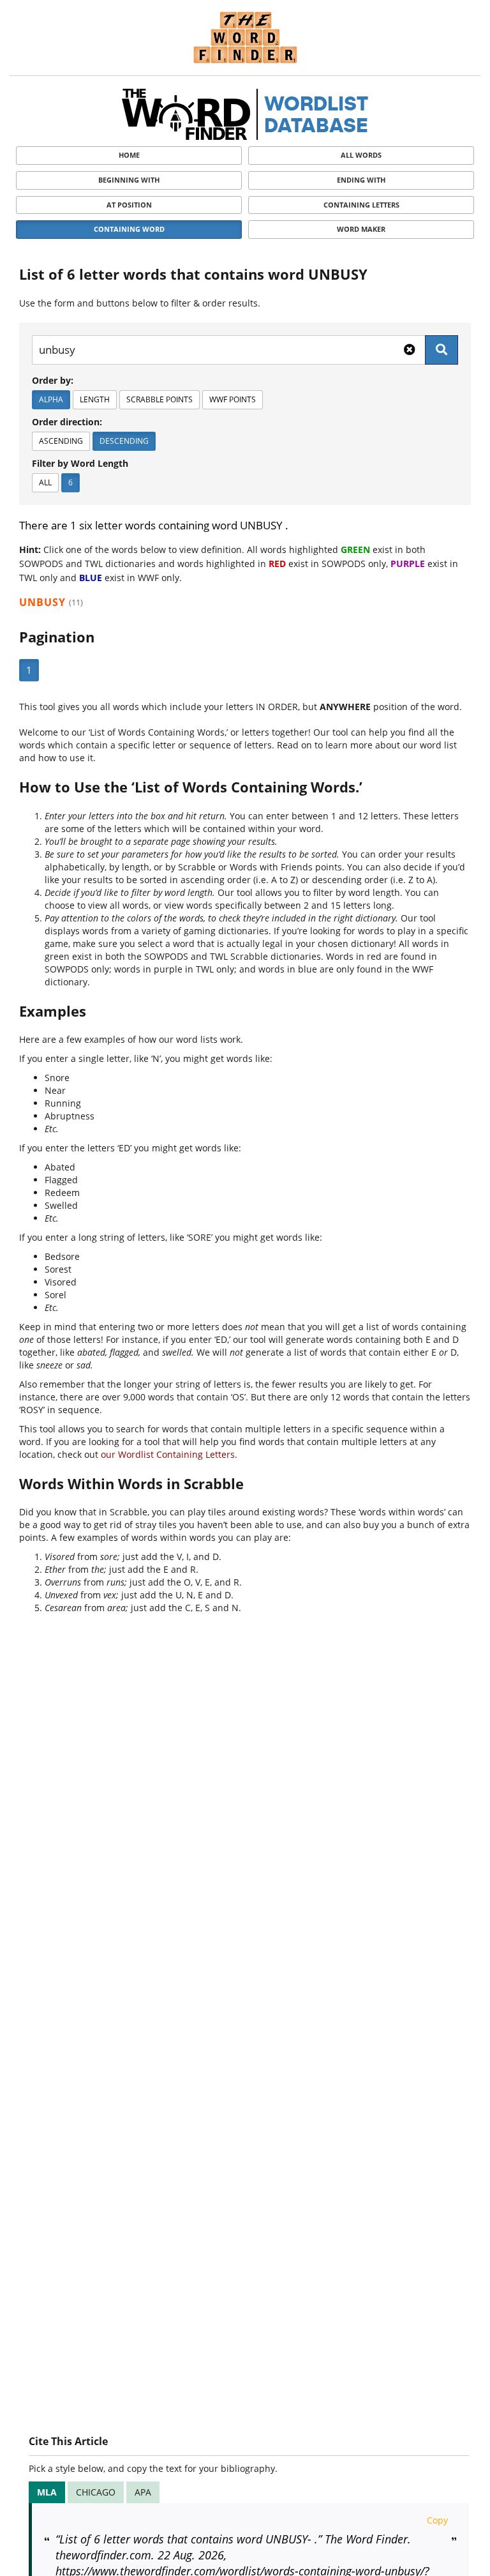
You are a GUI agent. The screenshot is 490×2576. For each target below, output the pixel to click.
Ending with (361, 180)
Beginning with (129, 180)
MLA (47, 2492)
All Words (361, 155)
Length (95, 399)
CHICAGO (96, 2492)
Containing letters (361, 205)
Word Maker (361, 229)
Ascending (61, 441)
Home (129, 155)
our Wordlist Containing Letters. (169, 1454)
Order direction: (67, 422)
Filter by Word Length (80, 463)
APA (143, 2492)
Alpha (51, 399)
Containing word (129, 229)
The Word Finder (245, 37)
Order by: (53, 380)
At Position (129, 205)
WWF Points (233, 399)
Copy (437, 2520)
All (45, 482)
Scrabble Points (160, 399)
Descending (124, 441)
